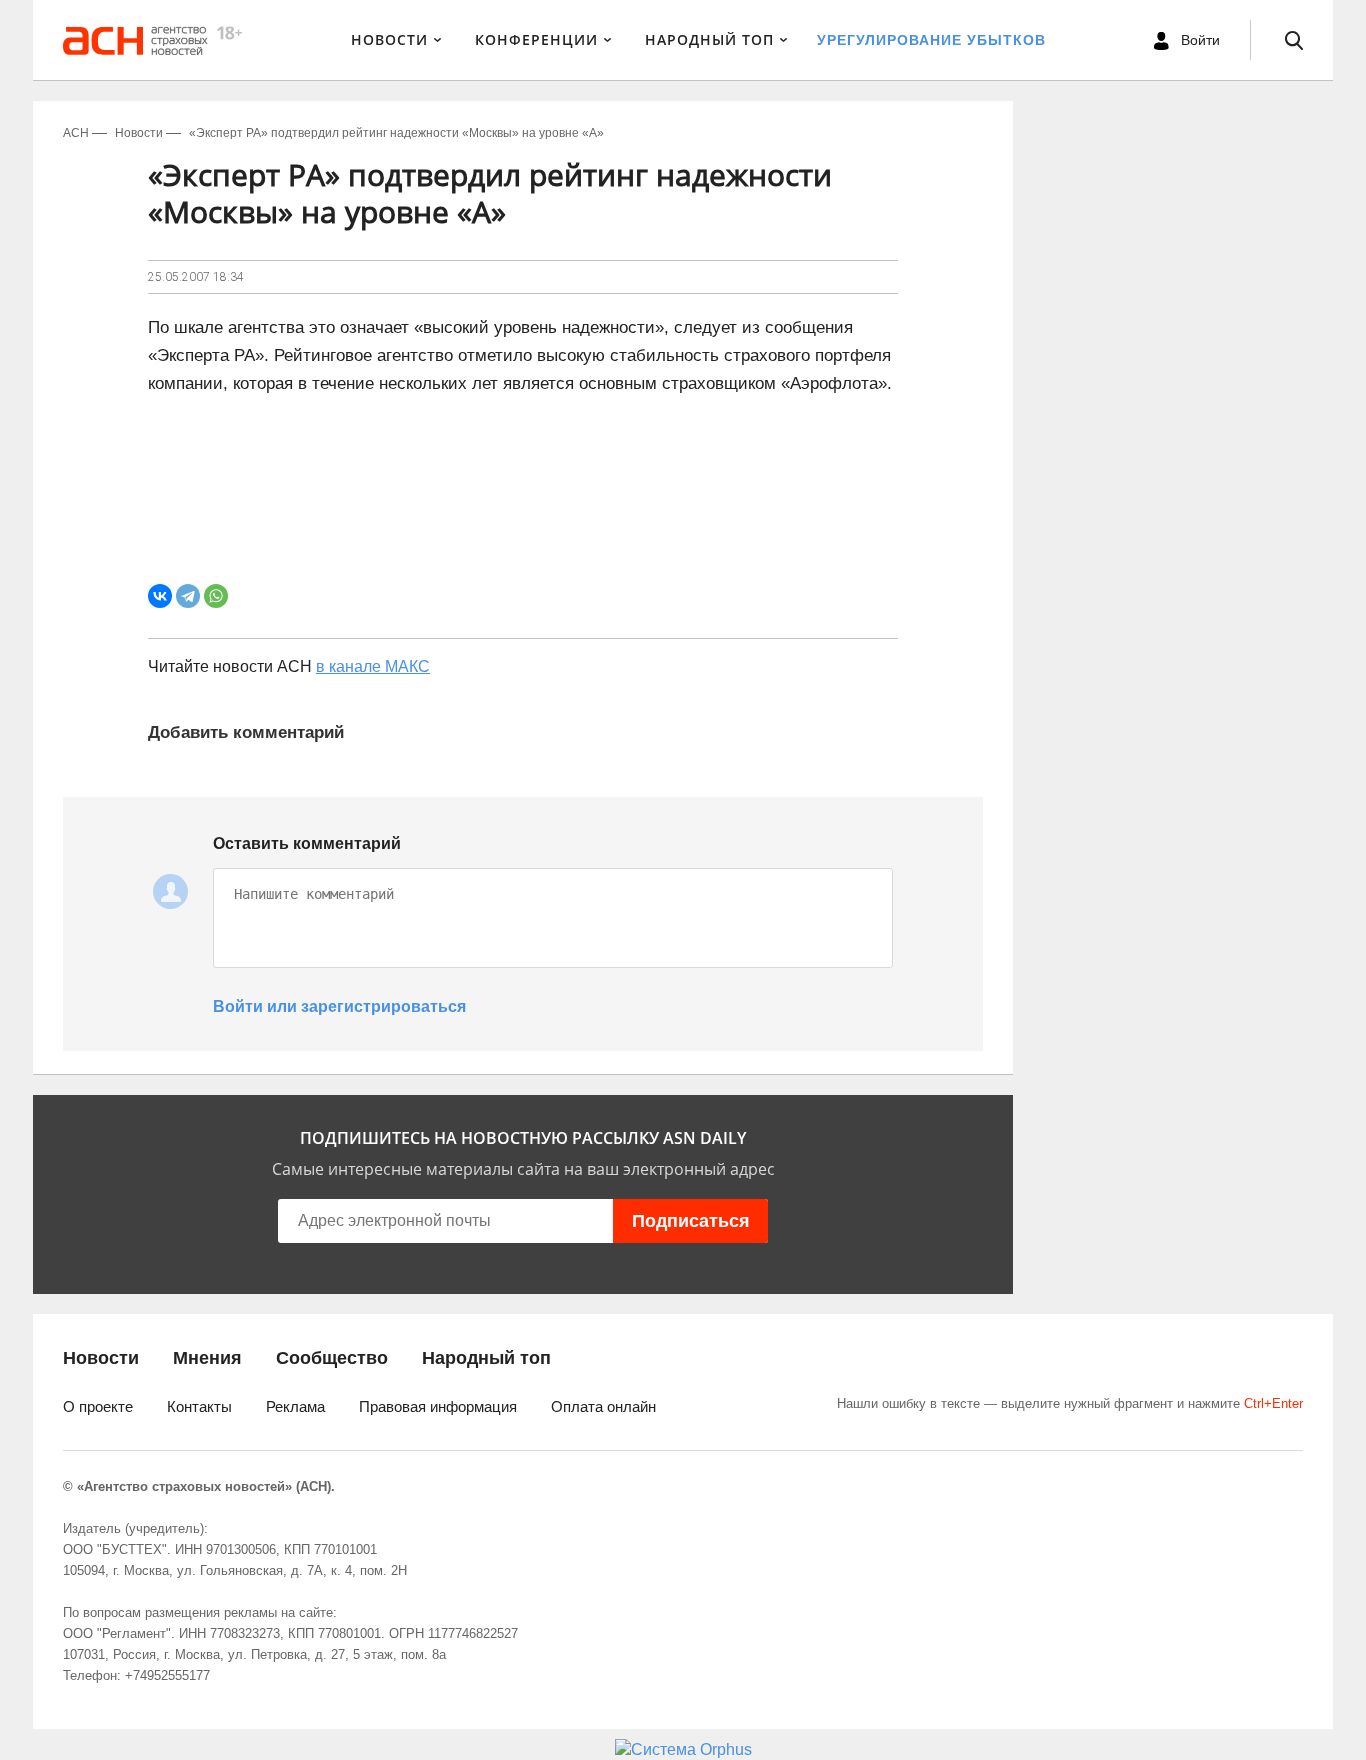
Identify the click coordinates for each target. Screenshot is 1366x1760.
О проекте (98, 1406)
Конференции (536, 39)
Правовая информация (438, 1406)
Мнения (207, 1358)
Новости (389, 39)
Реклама (295, 1406)
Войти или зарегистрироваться (339, 1006)
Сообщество (332, 1358)
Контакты (199, 1406)
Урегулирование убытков (931, 40)
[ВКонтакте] (160, 596)
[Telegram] (188, 596)
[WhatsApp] (216, 596)
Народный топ (486, 1358)
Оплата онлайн (603, 1406)
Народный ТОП (709, 39)
